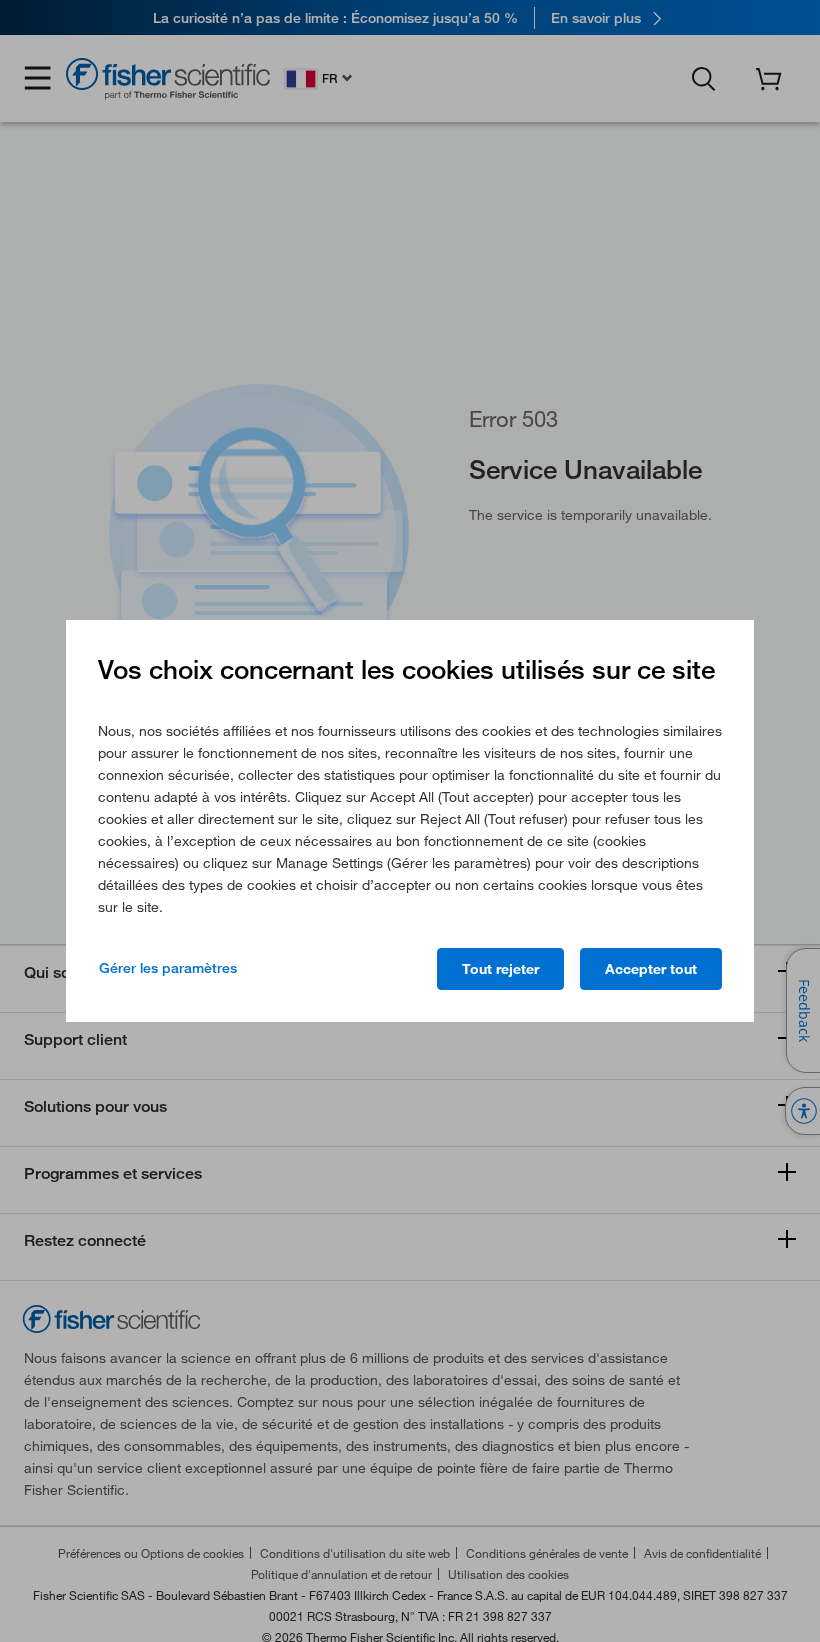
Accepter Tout (651, 969)
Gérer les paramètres (168, 968)
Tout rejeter (500, 969)
